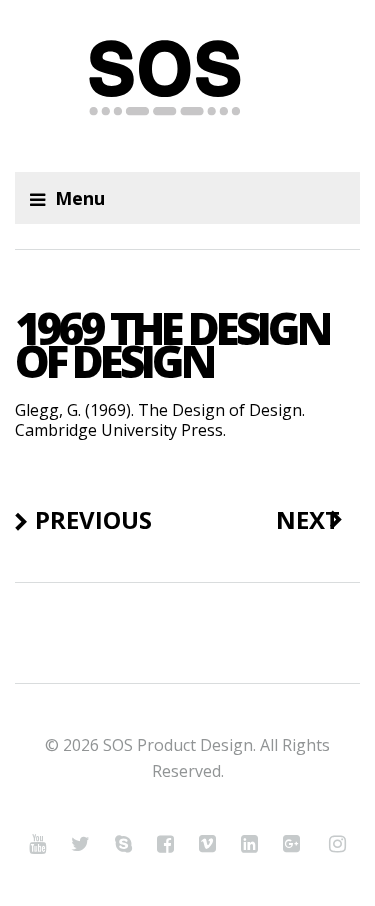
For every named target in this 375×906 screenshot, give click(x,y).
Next (308, 520)
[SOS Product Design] (187, 86)
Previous (93, 520)
